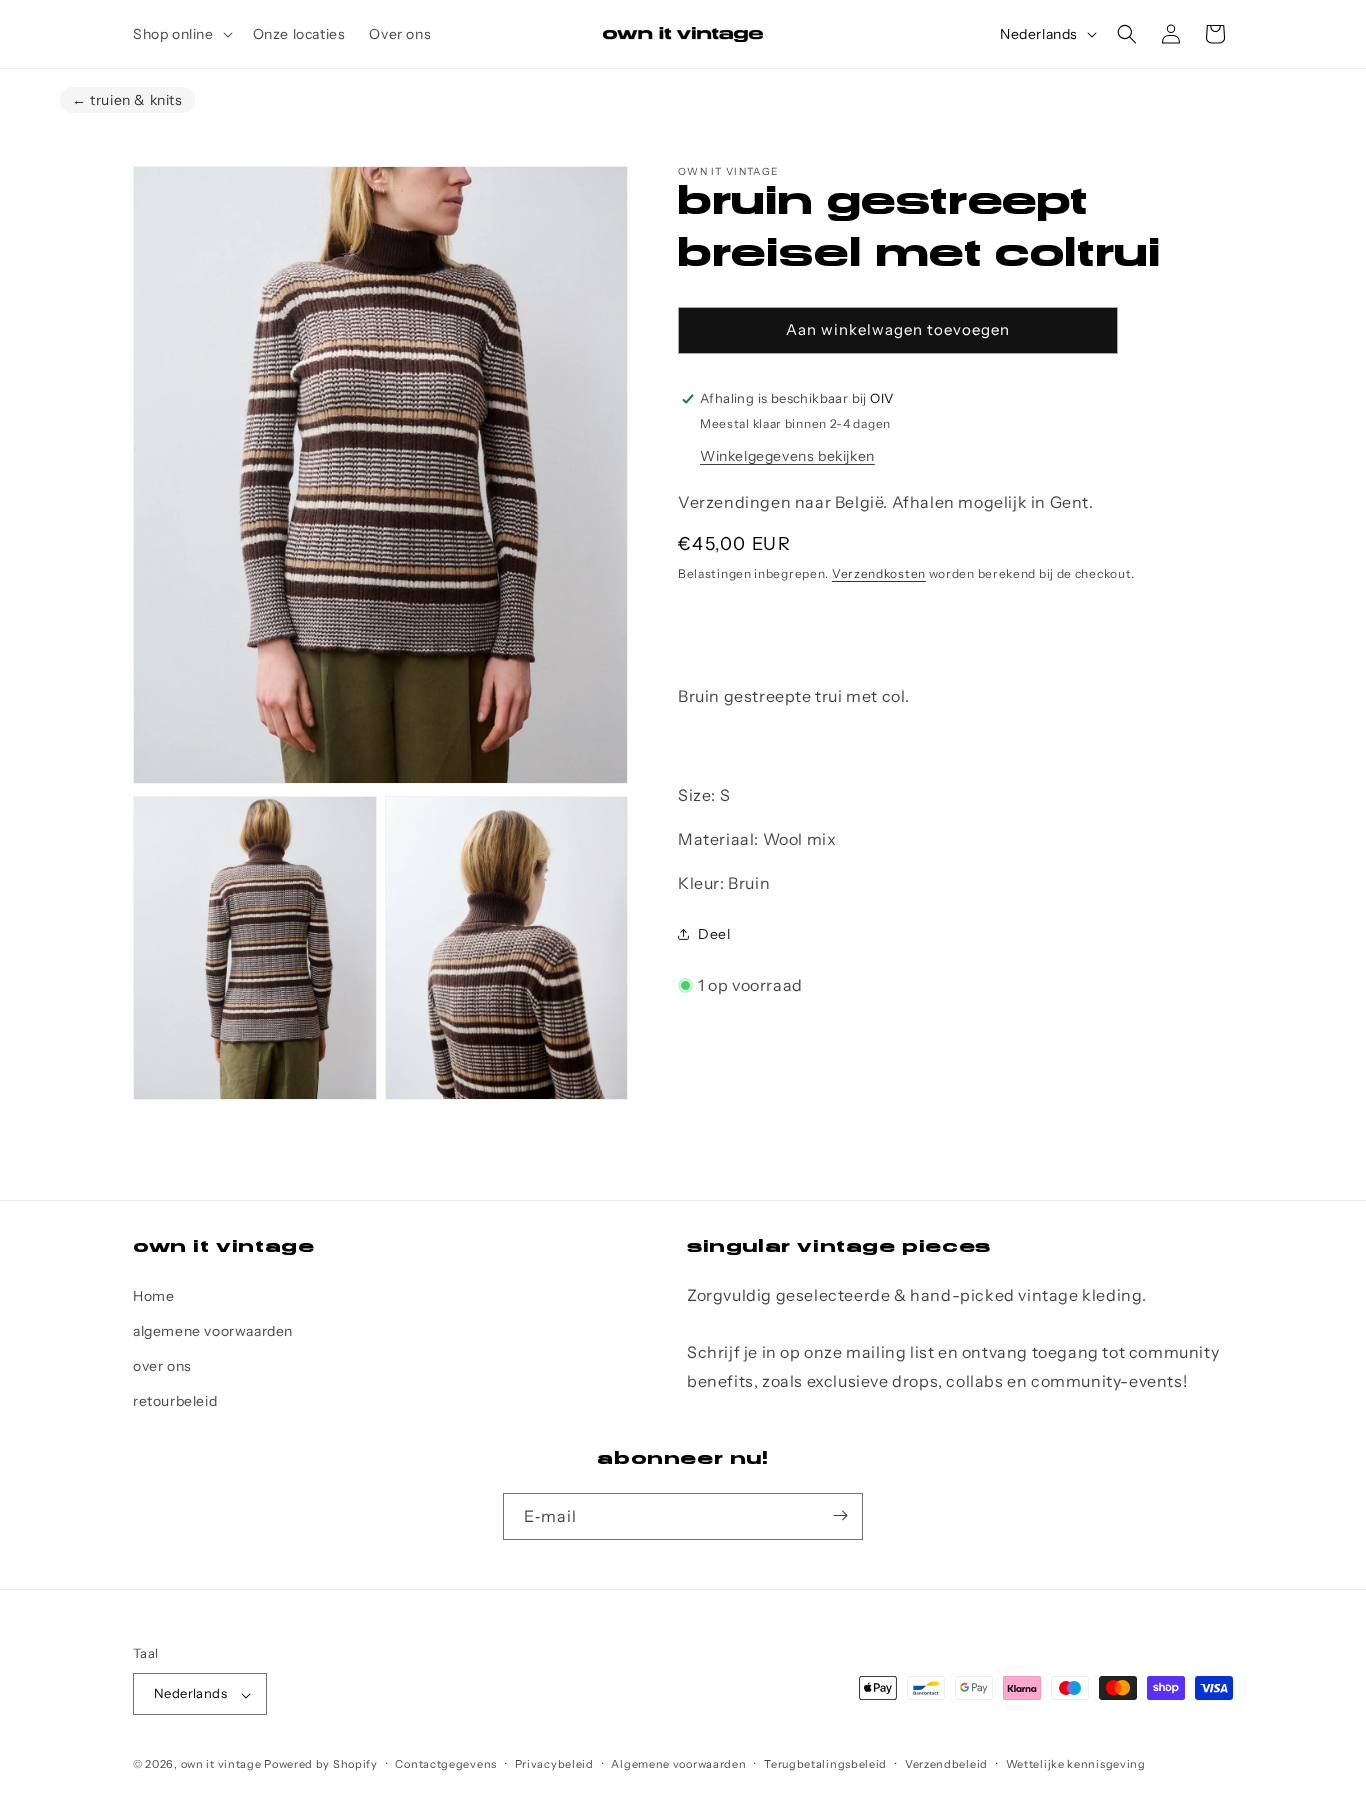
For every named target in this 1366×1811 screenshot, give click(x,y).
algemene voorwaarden (213, 1331)
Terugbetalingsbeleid (825, 1765)
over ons (162, 1366)
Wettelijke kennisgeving (1076, 1765)
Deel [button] (714, 934)
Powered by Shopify (321, 1765)
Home (153, 1295)
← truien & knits (127, 100)
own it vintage (221, 1765)
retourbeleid (175, 1401)
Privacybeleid (554, 1765)
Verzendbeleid (946, 1765)
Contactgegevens (446, 1765)
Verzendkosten (879, 573)
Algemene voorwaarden (678, 1765)
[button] (181, 34)
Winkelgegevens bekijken (787, 456)
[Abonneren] (840, 1515)
